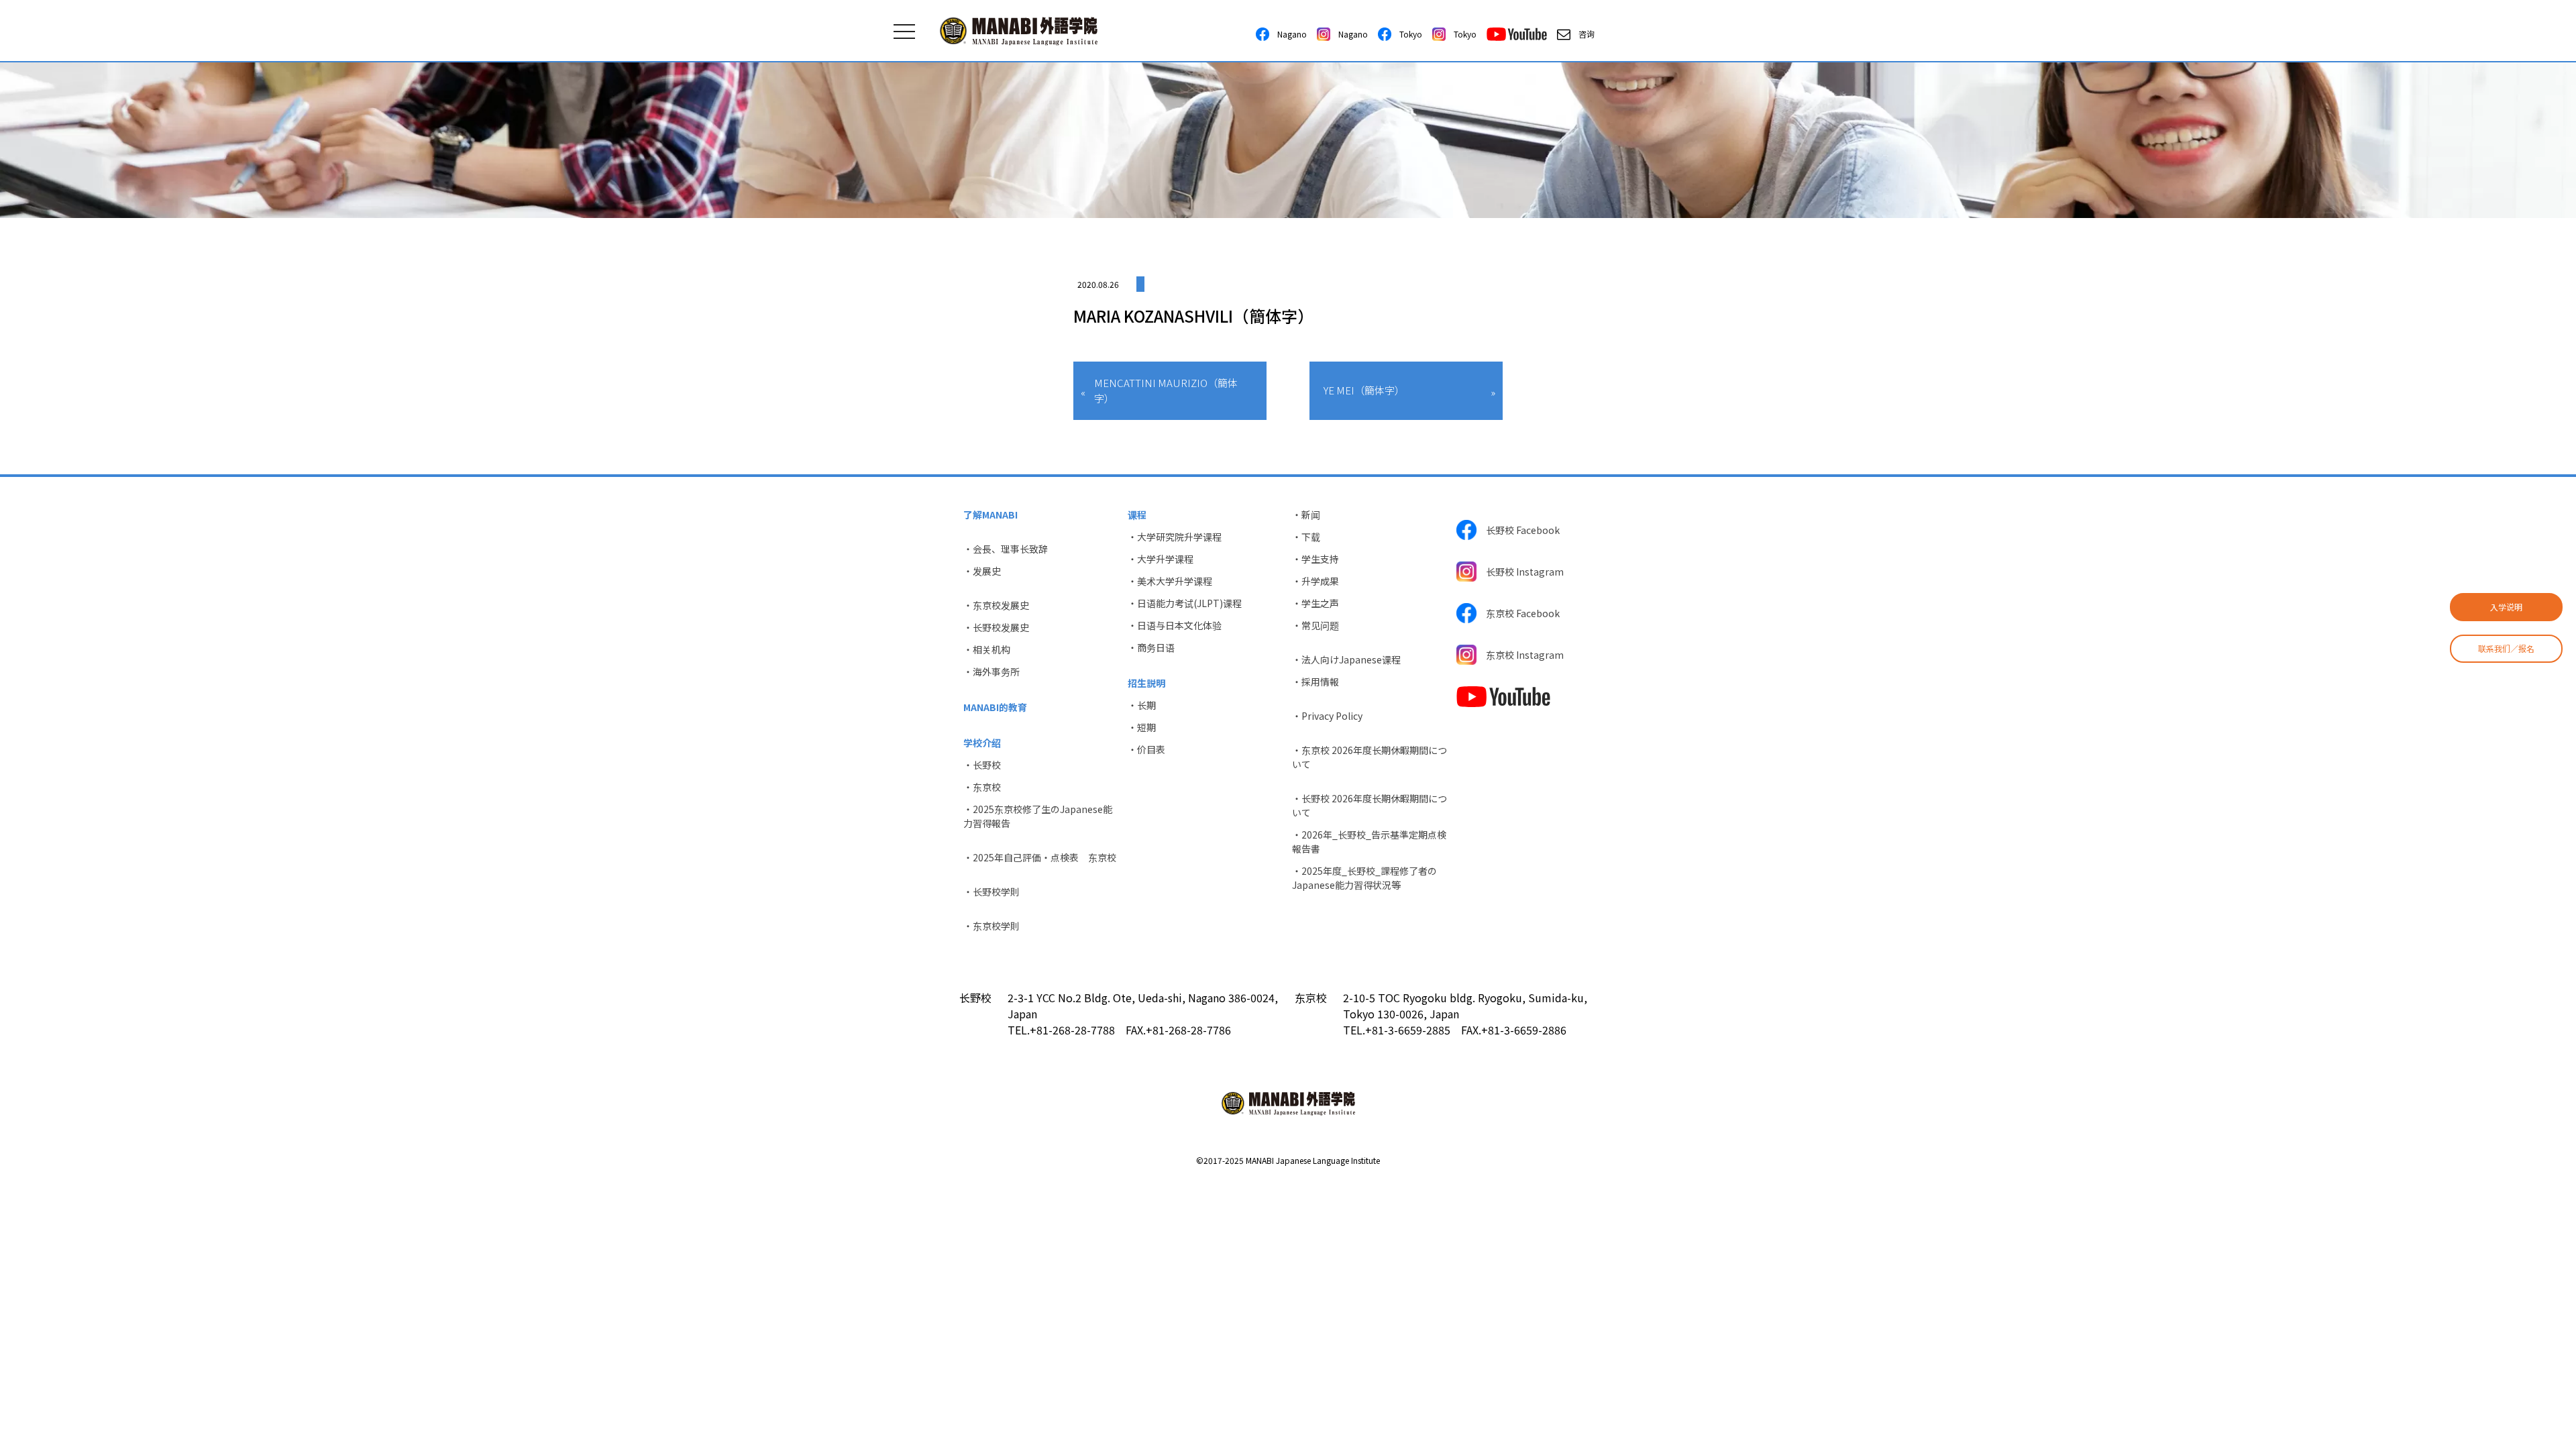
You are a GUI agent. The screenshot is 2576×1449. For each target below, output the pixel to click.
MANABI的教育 (995, 707)
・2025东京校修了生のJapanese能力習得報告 (1038, 816)
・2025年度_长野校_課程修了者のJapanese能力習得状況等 (1364, 878)
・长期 (1142, 705)
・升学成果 (1316, 581)
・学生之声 (1316, 603)
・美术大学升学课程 (1170, 581)
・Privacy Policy (1327, 716)
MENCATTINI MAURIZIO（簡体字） (1166, 390)
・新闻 (1306, 515)
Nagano (1288, 34)
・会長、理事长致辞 (1006, 549)
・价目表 (1146, 749)
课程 (1137, 515)
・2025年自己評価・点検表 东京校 (1040, 857)
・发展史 (982, 571)
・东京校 (982, 787)
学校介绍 (982, 743)
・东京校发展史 (996, 605)
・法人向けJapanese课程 (1346, 659)
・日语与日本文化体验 (1175, 625)
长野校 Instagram (1520, 572)
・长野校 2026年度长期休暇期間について (1370, 805)
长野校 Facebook (1518, 530)
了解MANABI (990, 515)
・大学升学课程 (1161, 559)
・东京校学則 (991, 926)
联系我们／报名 (2506, 648)
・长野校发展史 (996, 627)
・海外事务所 (991, 672)
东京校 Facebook (1518, 613)
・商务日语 (1151, 647)
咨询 (1582, 34)
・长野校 (982, 765)
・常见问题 (1316, 625)
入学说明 (2506, 607)
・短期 (1142, 727)
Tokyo (1407, 34)
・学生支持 (1316, 559)
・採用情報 (1316, 682)
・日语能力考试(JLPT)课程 (1185, 603)
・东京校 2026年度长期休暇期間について (1370, 757)
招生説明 (1146, 683)
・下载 (1306, 537)
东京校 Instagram (1520, 655)
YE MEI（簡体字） (1364, 390)
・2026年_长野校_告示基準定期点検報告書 (1369, 842)
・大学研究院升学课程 (1175, 537)
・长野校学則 (991, 892)
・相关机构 (987, 649)
